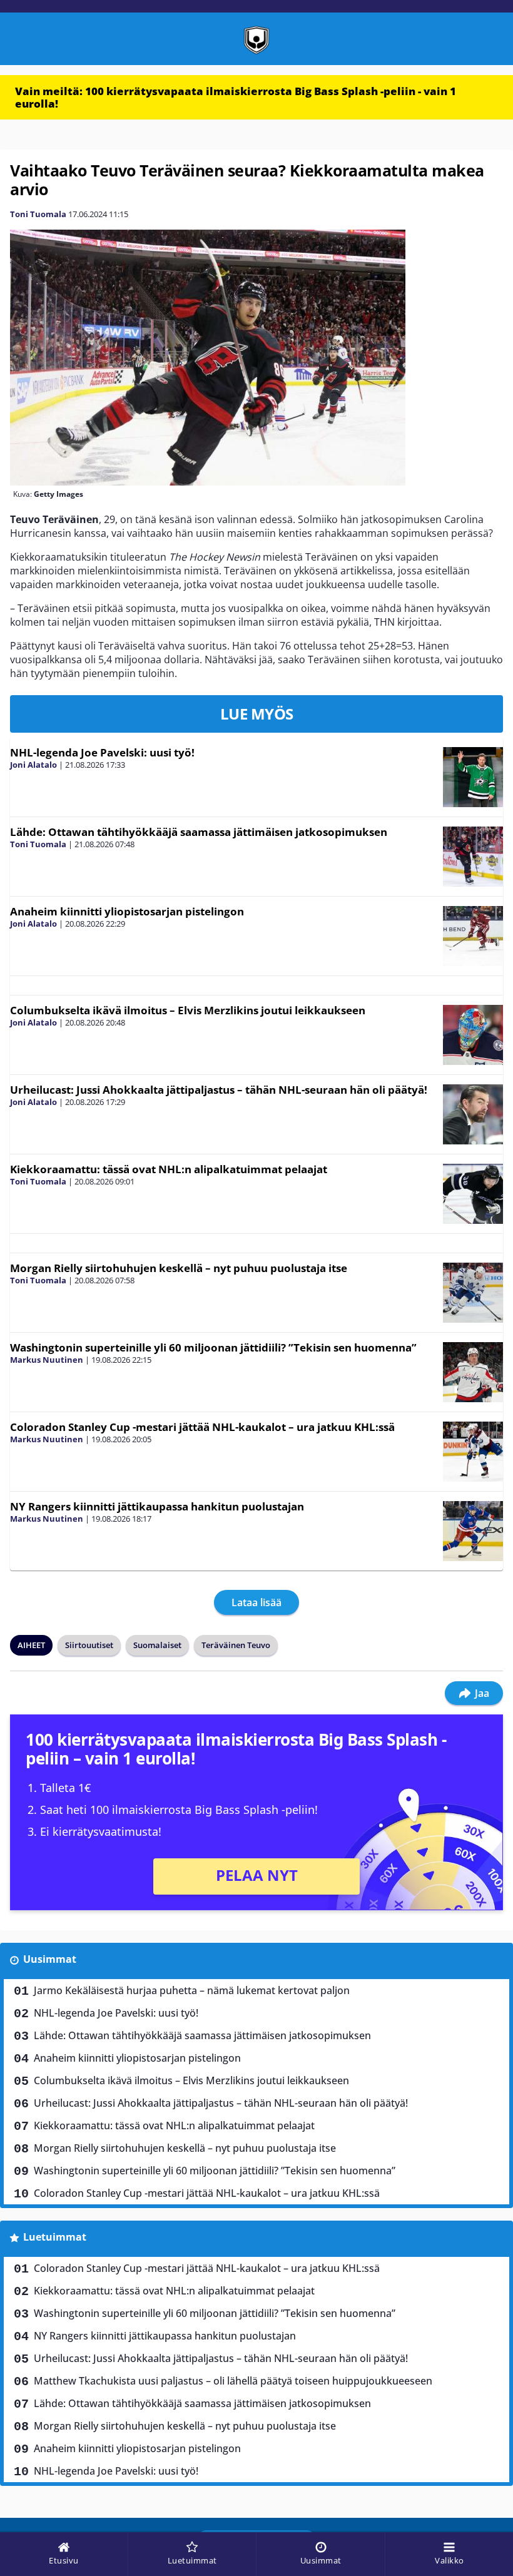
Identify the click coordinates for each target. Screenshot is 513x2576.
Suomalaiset (157, 1645)
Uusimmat (50, 1959)
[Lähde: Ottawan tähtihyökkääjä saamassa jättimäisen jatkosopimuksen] (473, 857)
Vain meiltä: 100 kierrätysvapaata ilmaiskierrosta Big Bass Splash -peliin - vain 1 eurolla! (236, 97)
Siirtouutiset (89, 1645)
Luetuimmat (55, 2237)
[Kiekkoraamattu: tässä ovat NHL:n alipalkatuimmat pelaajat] (473, 1194)
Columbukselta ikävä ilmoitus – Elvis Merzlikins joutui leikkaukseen (188, 1010)
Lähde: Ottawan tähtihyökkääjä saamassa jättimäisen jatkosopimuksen (199, 832)
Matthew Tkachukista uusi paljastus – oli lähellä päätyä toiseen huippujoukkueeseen (233, 2381)
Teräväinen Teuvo (236, 1645)
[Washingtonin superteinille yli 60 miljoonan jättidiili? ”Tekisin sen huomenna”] (473, 1372)
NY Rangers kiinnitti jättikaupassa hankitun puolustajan (157, 1506)
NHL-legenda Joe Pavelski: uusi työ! (102, 752)
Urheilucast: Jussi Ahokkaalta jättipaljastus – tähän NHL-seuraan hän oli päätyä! (219, 1090)
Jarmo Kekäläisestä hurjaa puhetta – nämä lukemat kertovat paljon (192, 1990)
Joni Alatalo (33, 765)
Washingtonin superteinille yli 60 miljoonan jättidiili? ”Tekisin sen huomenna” (213, 1347)
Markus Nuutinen (47, 1360)
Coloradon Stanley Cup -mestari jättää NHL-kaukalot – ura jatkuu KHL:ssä (202, 1427)
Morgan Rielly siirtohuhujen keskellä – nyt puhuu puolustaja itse (179, 1268)
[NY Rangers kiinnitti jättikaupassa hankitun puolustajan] (473, 1531)
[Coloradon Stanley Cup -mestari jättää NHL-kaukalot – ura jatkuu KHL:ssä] (473, 1452)
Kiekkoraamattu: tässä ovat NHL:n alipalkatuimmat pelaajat (169, 1169)
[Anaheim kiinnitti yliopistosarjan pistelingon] (473, 936)
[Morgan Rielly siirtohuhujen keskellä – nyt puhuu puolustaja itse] (473, 1293)
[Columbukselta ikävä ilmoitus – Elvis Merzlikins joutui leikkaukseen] (473, 1035)
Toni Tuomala (38, 214)
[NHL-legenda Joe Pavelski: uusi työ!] (473, 777)
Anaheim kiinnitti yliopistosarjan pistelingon (127, 911)
